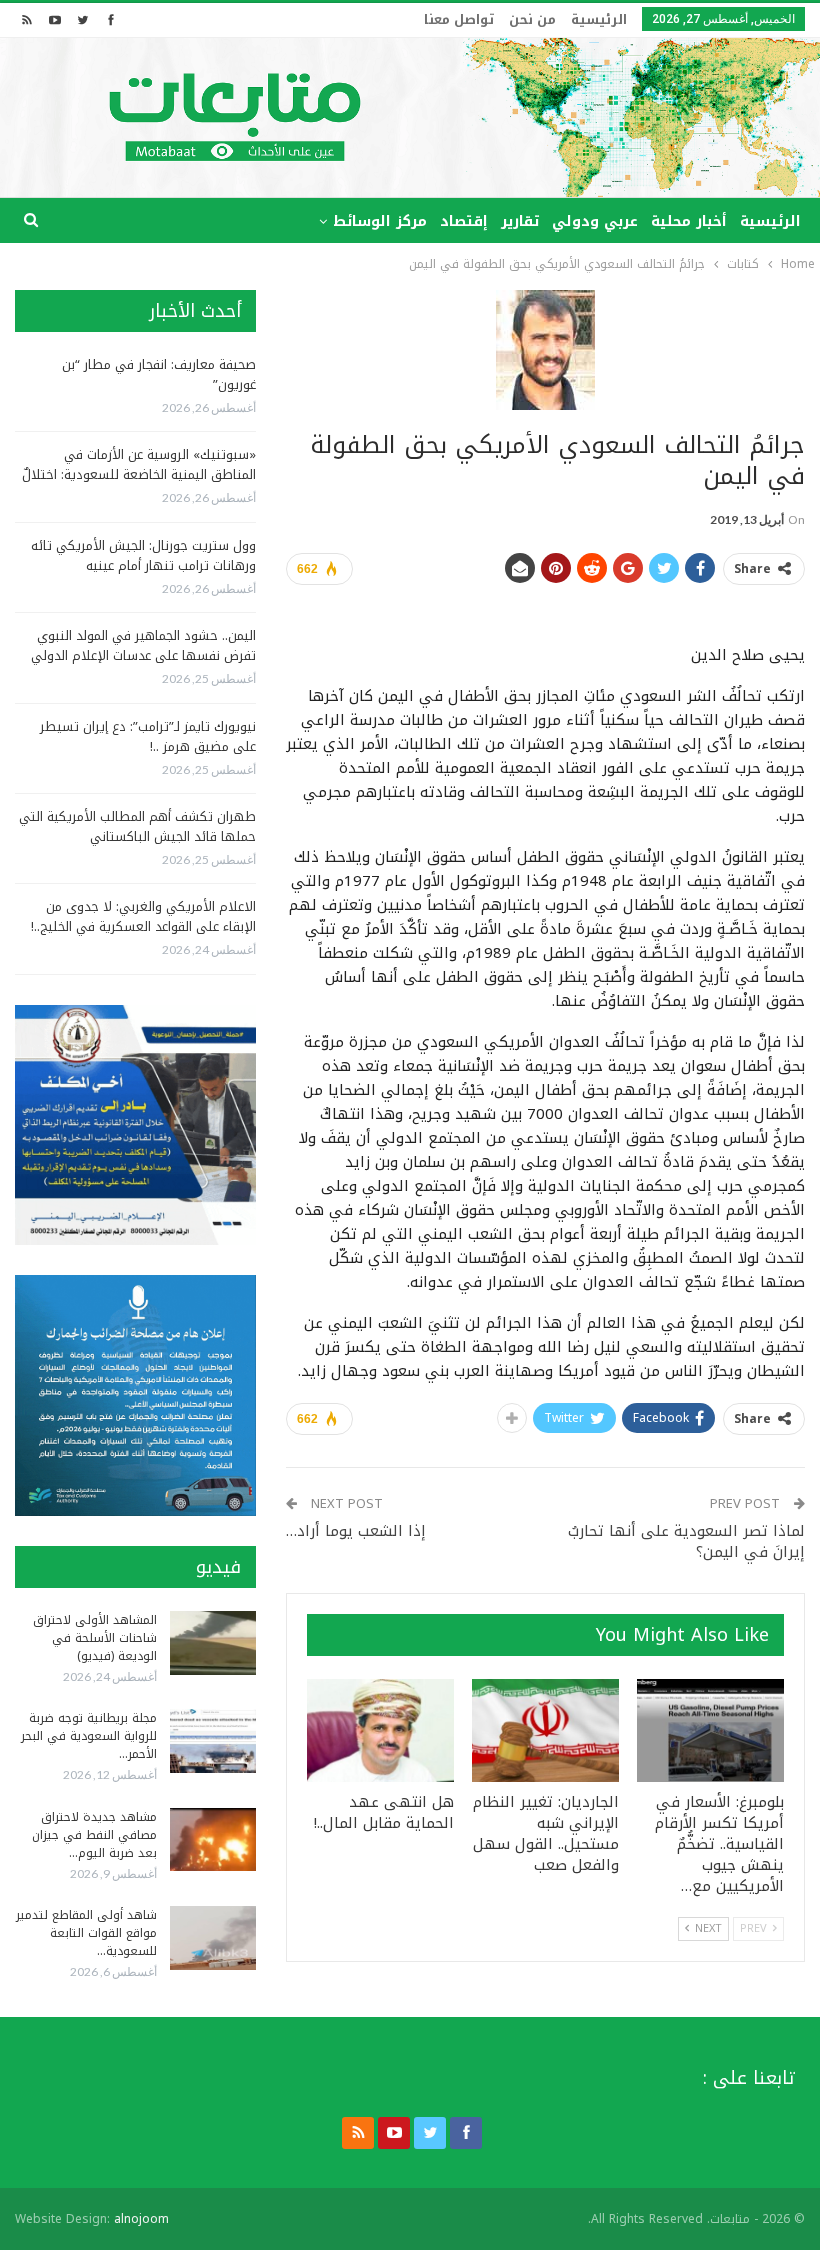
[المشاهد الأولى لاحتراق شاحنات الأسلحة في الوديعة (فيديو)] (213, 1643)
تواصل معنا (459, 19)
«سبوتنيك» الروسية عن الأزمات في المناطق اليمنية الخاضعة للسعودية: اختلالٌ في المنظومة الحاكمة (139, 474)
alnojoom (141, 2219)
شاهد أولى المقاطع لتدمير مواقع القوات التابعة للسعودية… (86, 1933)
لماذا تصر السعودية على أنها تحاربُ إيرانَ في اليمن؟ (686, 1541)
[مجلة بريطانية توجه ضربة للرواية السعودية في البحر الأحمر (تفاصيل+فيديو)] (213, 1741)
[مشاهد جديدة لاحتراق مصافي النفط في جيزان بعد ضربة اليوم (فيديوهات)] (213, 1840)
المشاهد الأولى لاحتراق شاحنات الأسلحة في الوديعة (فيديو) (95, 1638)
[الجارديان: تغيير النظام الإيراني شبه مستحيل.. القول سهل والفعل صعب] (545, 1730)
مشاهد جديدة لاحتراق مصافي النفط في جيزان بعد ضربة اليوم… (94, 1835)
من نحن (532, 19)
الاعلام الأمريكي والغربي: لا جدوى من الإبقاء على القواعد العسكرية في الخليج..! (143, 916)
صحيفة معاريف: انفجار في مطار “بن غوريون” (159, 374)
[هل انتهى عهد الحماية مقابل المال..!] (380, 1730)
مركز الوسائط (380, 221)
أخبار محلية (689, 221)
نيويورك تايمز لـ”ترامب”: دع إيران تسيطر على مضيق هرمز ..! (148, 736)
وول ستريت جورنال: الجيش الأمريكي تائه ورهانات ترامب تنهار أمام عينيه (143, 555)
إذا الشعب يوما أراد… (356, 1531)
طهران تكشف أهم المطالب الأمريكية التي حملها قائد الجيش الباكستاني (137, 826)
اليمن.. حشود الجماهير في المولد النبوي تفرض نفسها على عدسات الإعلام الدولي (143, 645)
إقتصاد (464, 221)
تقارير (520, 221)
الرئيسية (599, 19)
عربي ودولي (595, 221)
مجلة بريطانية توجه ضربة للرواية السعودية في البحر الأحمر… (89, 1736)
